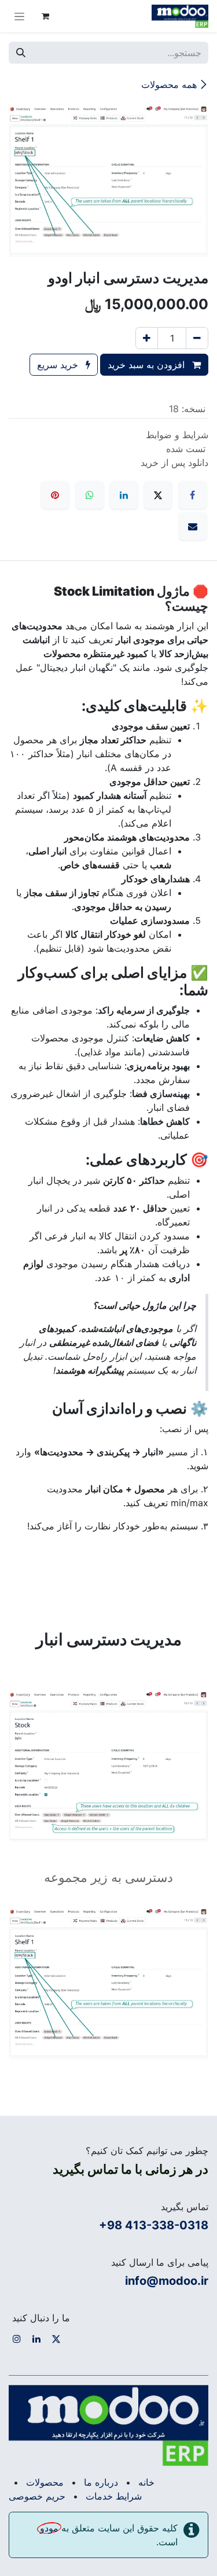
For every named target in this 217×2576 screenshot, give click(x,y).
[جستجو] (21, 53)
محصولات (45, 2482)
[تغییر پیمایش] (19, 16)
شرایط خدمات (114, 2496)
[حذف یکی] (197, 338)
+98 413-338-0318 (154, 2225)
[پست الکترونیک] (193, 526)
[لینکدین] (124, 495)
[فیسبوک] (193, 495)
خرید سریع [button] (59, 365)
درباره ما (101, 2482)
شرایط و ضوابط (177, 435)
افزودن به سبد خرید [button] (148, 365)
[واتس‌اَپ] (90, 495)
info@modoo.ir (167, 2281)
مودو (49, 2528)
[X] (158, 495)
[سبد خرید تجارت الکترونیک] (45, 16)
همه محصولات (169, 85)
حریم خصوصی (37, 2496)
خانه (146, 2482)
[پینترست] (55, 495)
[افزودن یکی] (147, 338)
